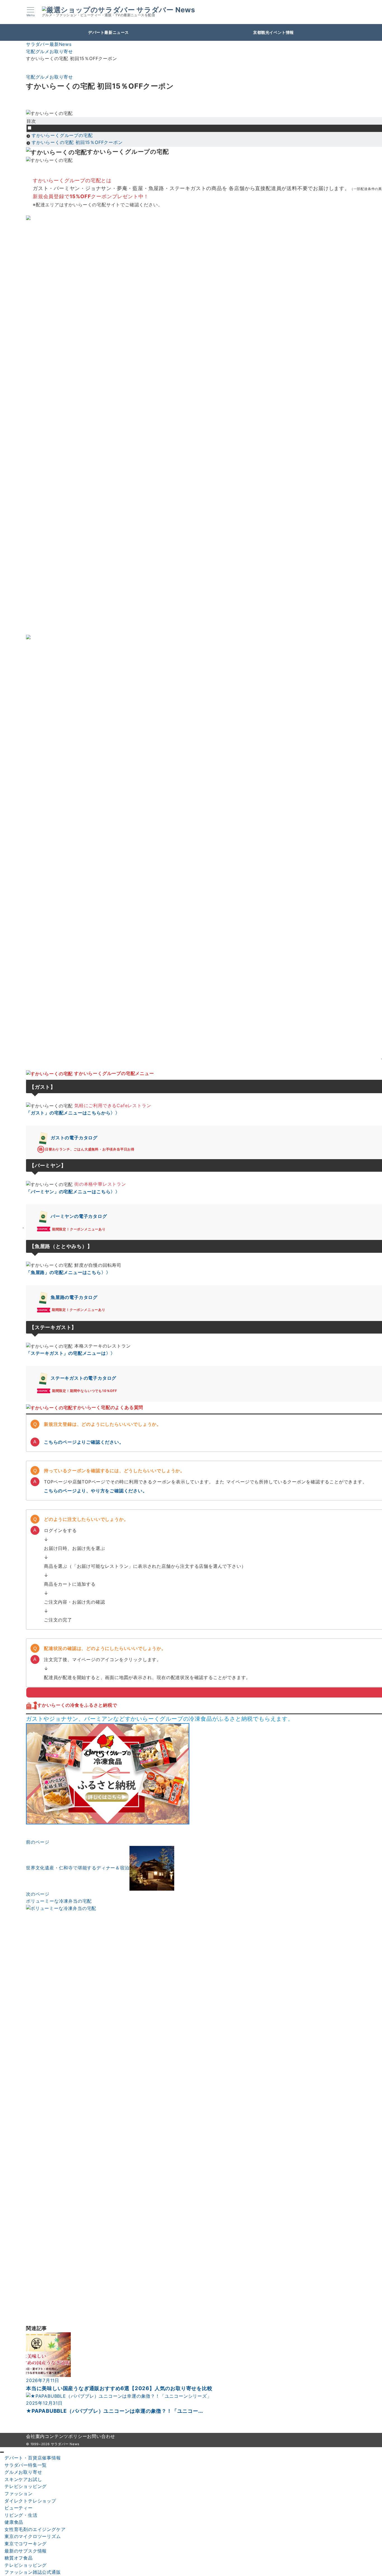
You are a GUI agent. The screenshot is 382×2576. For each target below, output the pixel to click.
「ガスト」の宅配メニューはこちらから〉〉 (73, 1113)
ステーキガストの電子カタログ (83, 1378)
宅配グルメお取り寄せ (49, 77)
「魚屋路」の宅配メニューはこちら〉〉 (68, 1272)
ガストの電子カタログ (74, 1138)
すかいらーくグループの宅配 (62, 135)
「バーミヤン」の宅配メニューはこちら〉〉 (73, 1192)
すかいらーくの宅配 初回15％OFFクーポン (77, 142)
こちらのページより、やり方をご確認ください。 (96, 1491)
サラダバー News (166, 10)
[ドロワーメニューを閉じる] (2, 2452)
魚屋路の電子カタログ (74, 1297)
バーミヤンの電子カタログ (79, 1216)
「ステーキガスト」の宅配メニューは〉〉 (71, 1353)
